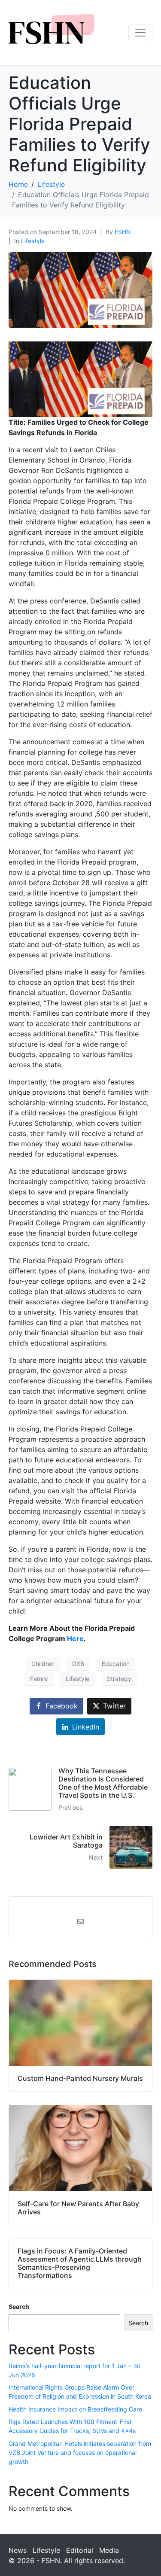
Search (19, 2307)
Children (43, 1664)
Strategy (119, 1679)
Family (39, 1679)
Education (116, 1664)
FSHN (123, 232)
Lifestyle (33, 241)
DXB (78, 1664)
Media (109, 2550)
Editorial (80, 2550)
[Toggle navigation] (140, 33)
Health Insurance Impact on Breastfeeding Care (75, 2409)
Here (75, 1638)
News (18, 2550)
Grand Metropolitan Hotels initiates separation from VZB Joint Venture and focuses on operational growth (80, 2453)
